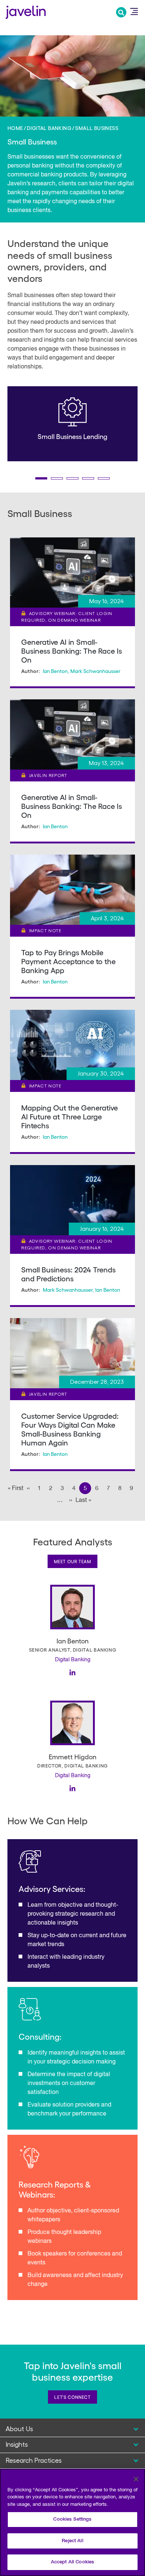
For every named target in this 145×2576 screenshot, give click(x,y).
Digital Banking (49, 128)
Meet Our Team (72, 1561)
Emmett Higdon (72, 1757)
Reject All (72, 2541)
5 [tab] (104, 478)
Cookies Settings (72, 2519)
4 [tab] (88, 478)
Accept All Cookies (72, 2562)
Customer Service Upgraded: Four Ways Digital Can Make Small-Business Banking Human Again (70, 1429)
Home (15, 128)
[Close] (136, 2479)
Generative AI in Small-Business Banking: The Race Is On (72, 651)
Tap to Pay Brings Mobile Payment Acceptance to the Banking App (68, 961)
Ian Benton (55, 671)
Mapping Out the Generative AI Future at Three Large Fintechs (70, 1116)
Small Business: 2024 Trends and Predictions (68, 1274)
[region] (72, 2522)
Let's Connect (72, 2397)
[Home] (26, 11)
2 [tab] (57, 478)
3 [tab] (72, 478)
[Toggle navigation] (134, 12)
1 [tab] (41, 478)
